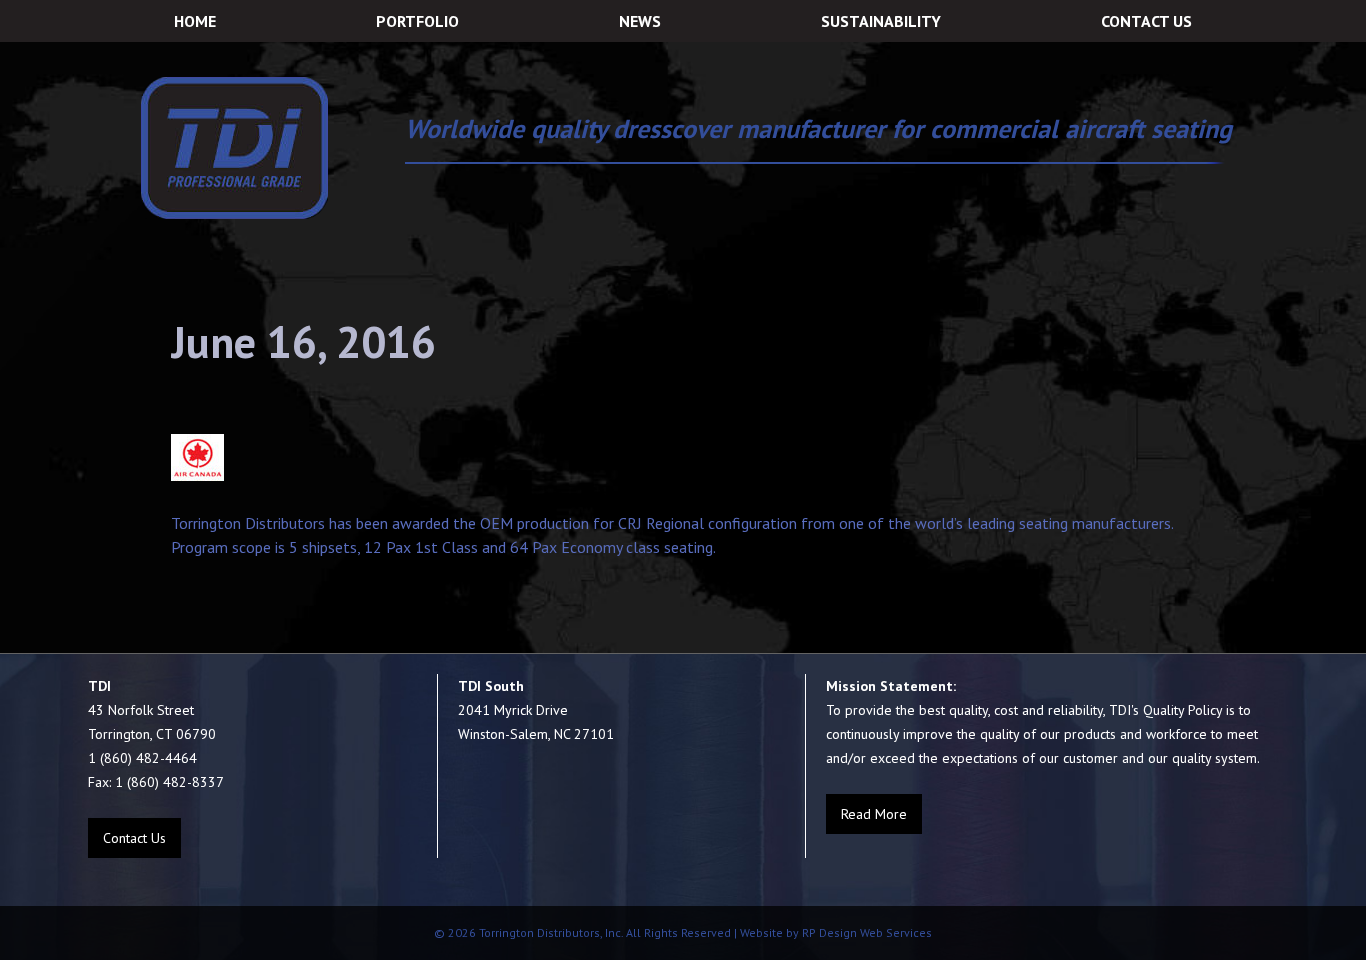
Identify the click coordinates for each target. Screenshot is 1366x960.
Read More (874, 814)
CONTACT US (1146, 21)
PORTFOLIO (417, 21)
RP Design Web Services (865, 932)
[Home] (235, 148)
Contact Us (134, 838)
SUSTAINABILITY (881, 21)
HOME (195, 21)
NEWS (640, 21)
